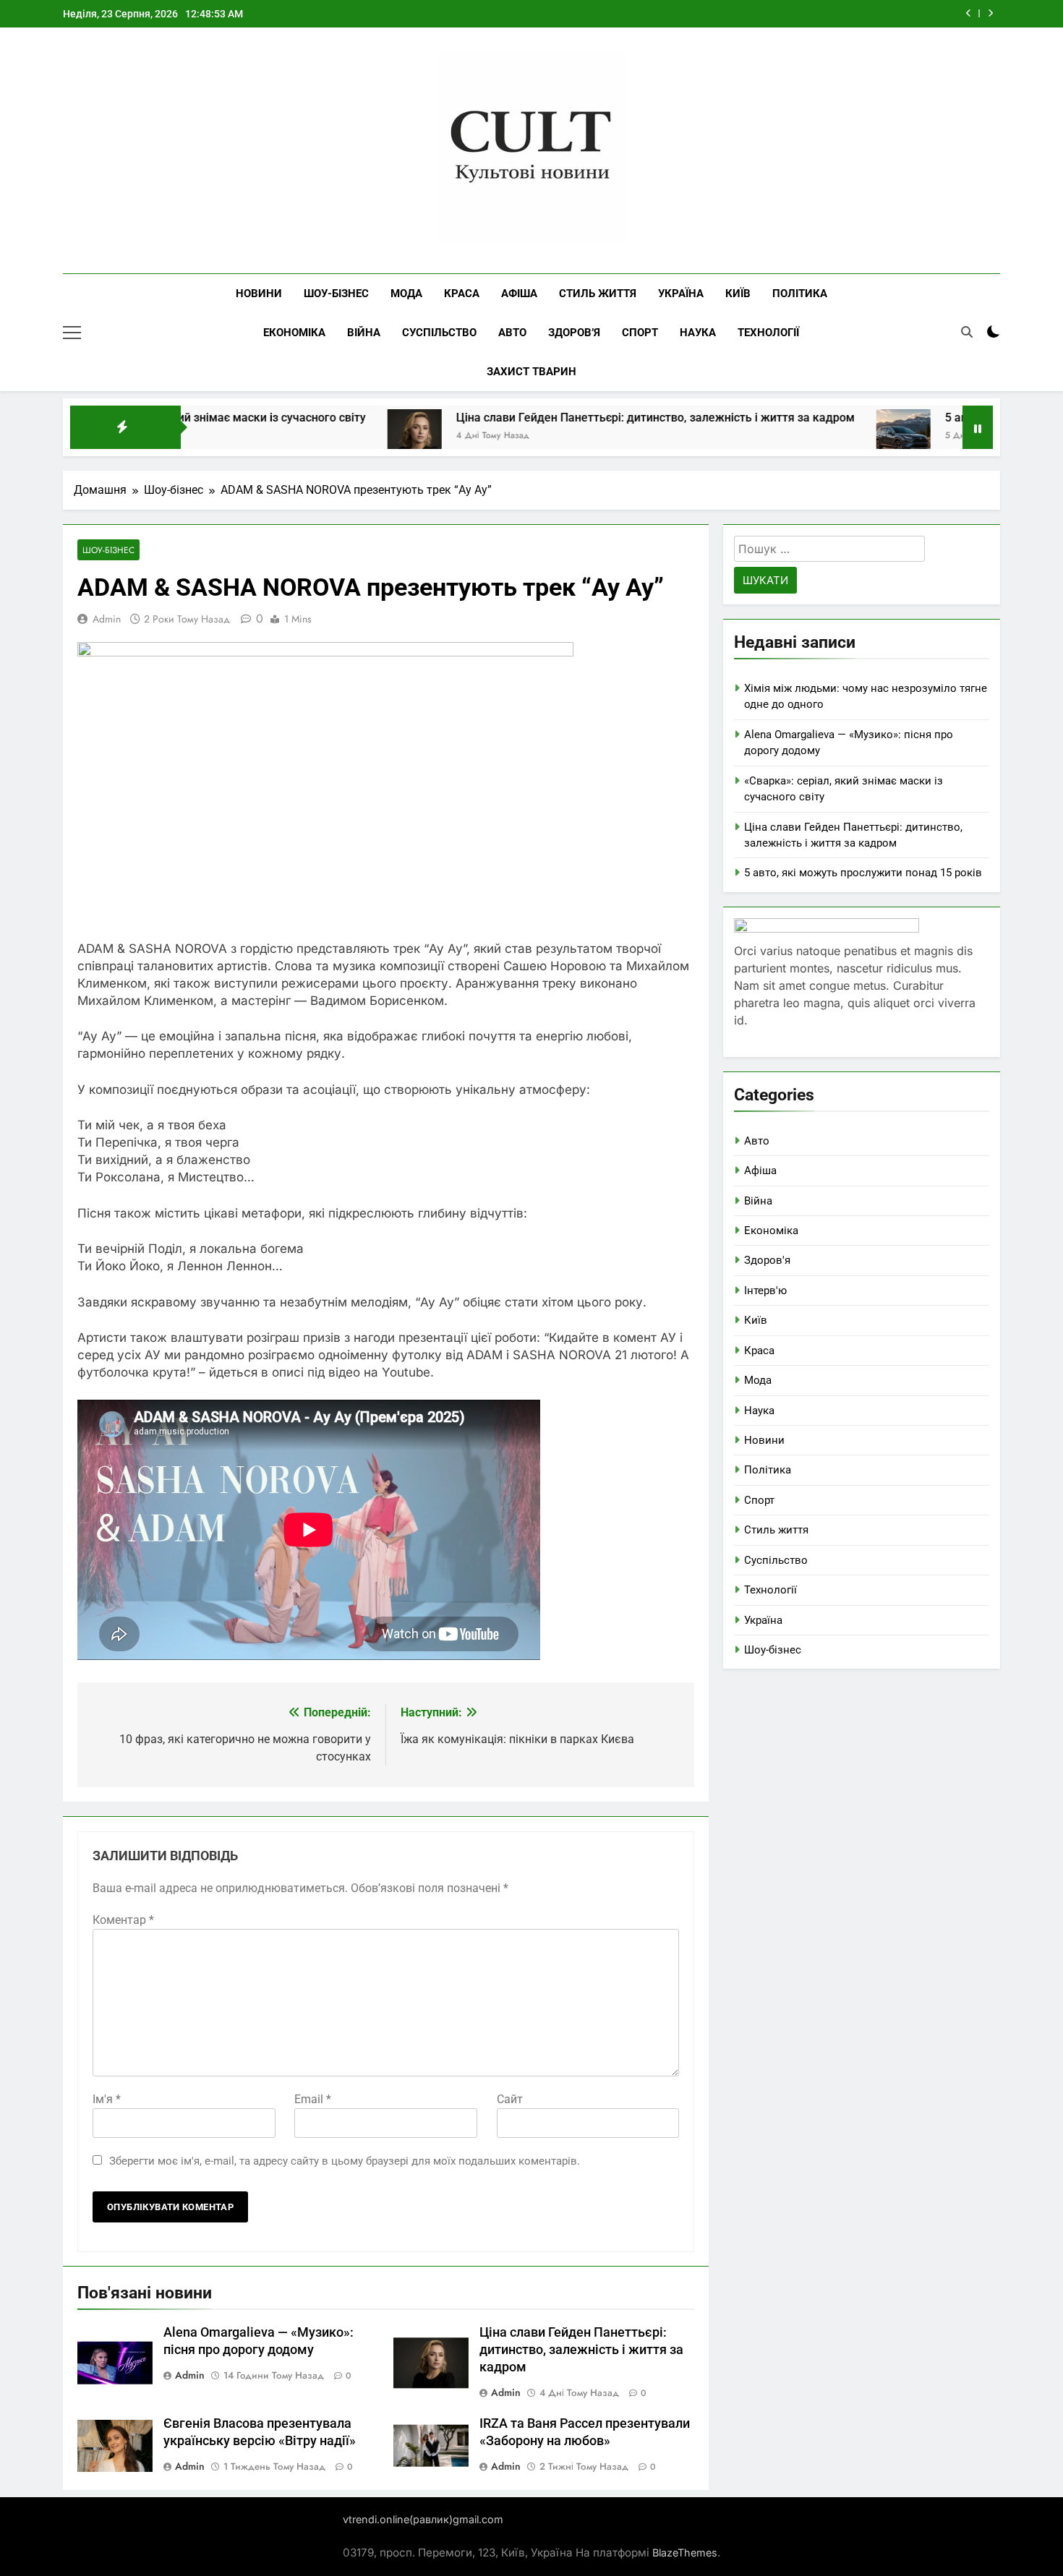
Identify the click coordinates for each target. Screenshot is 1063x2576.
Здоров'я (767, 1260)
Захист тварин (531, 372)
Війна (364, 333)
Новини (259, 294)
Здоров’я (574, 333)
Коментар (123, 1920)
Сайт (510, 2099)
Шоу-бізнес (336, 294)
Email (313, 2099)
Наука (698, 333)
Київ (738, 294)
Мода (406, 294)
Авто (512, 333)
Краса (462, 294)
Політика (800, 294)
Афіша (519, 294)
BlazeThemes (685, 2553)
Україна (681, 294)
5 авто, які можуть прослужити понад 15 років (863, 873)
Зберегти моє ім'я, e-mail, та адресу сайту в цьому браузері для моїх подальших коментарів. (345, 2161)
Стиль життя (598, 294)
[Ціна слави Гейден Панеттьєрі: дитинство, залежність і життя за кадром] (318, 436)
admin (107, 619)
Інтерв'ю (765, 1291)
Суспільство (439, 333)
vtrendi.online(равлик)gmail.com (423, 2519)
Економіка (294, 333)
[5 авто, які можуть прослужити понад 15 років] (807, 436)
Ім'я (107, 2099)
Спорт (640, 333)
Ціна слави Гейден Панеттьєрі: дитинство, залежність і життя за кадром (559, 418)
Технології (768, 333)
